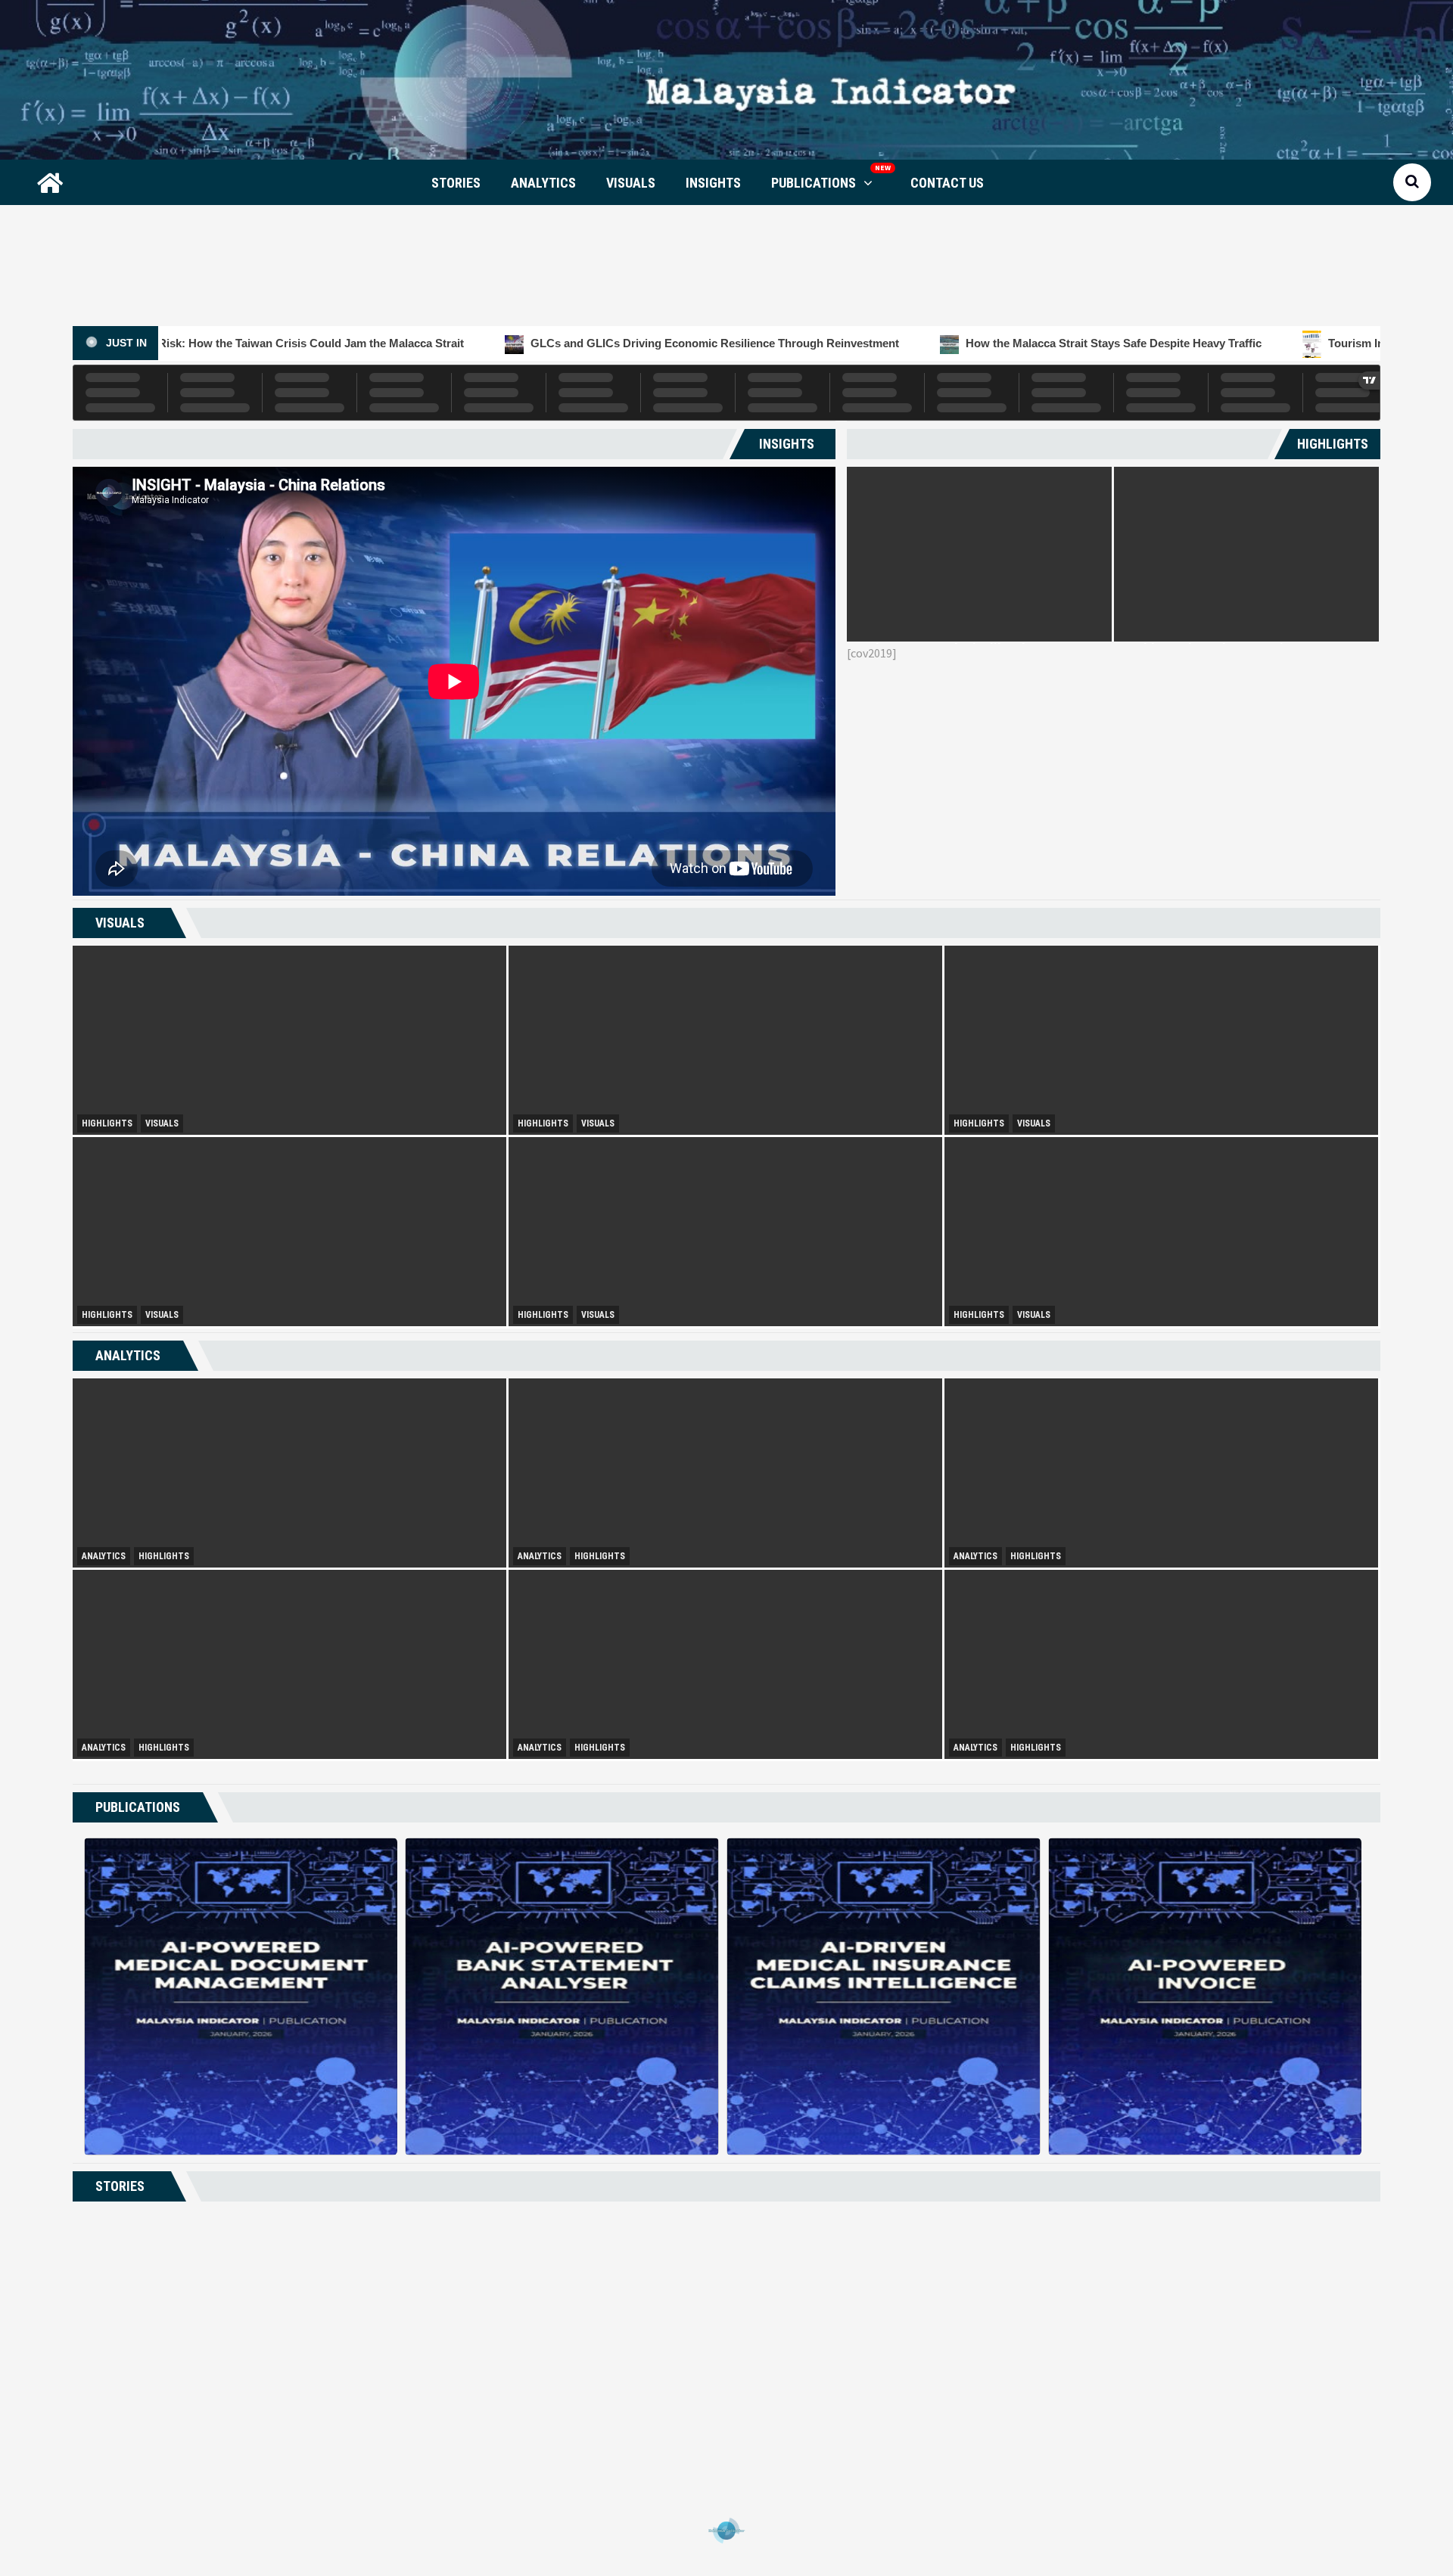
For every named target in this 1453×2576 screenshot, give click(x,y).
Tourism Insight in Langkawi (1136, 343)
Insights (713, 183)
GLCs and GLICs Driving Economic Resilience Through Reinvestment (448, 343)
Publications (814, 183)
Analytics (543, 183)
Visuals (631, 183)
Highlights (107, 1123)
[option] (979, 554)
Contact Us (947, 183)
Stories (456, 183)
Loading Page (726, 2531)
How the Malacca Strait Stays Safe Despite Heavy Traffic (847, 343)
